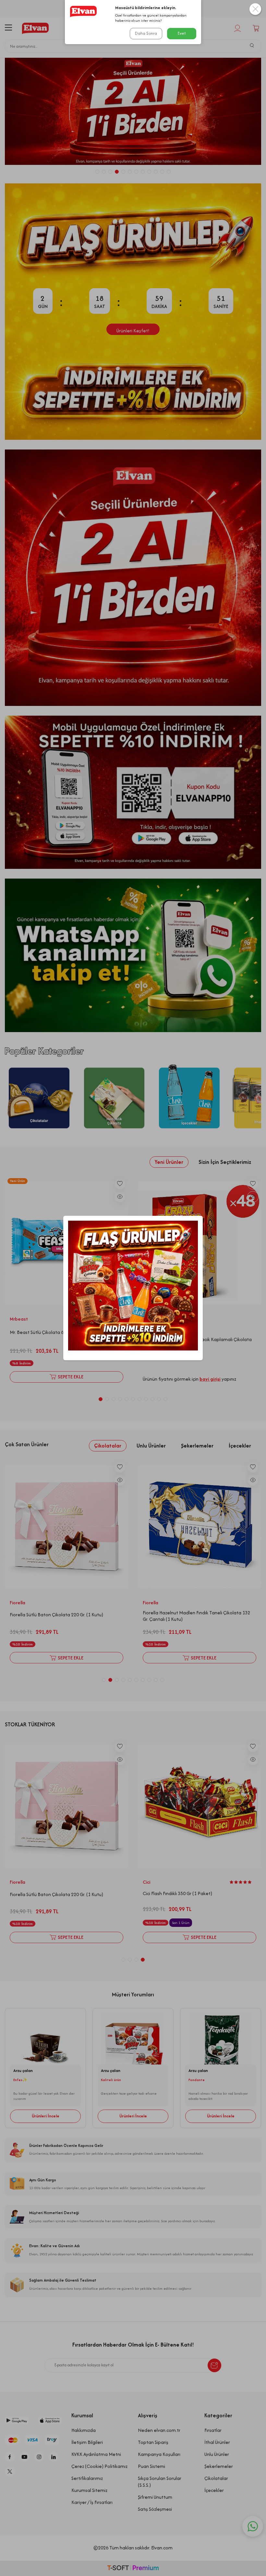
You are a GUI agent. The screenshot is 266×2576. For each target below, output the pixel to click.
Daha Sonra (146, 33)
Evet (182, 33)
